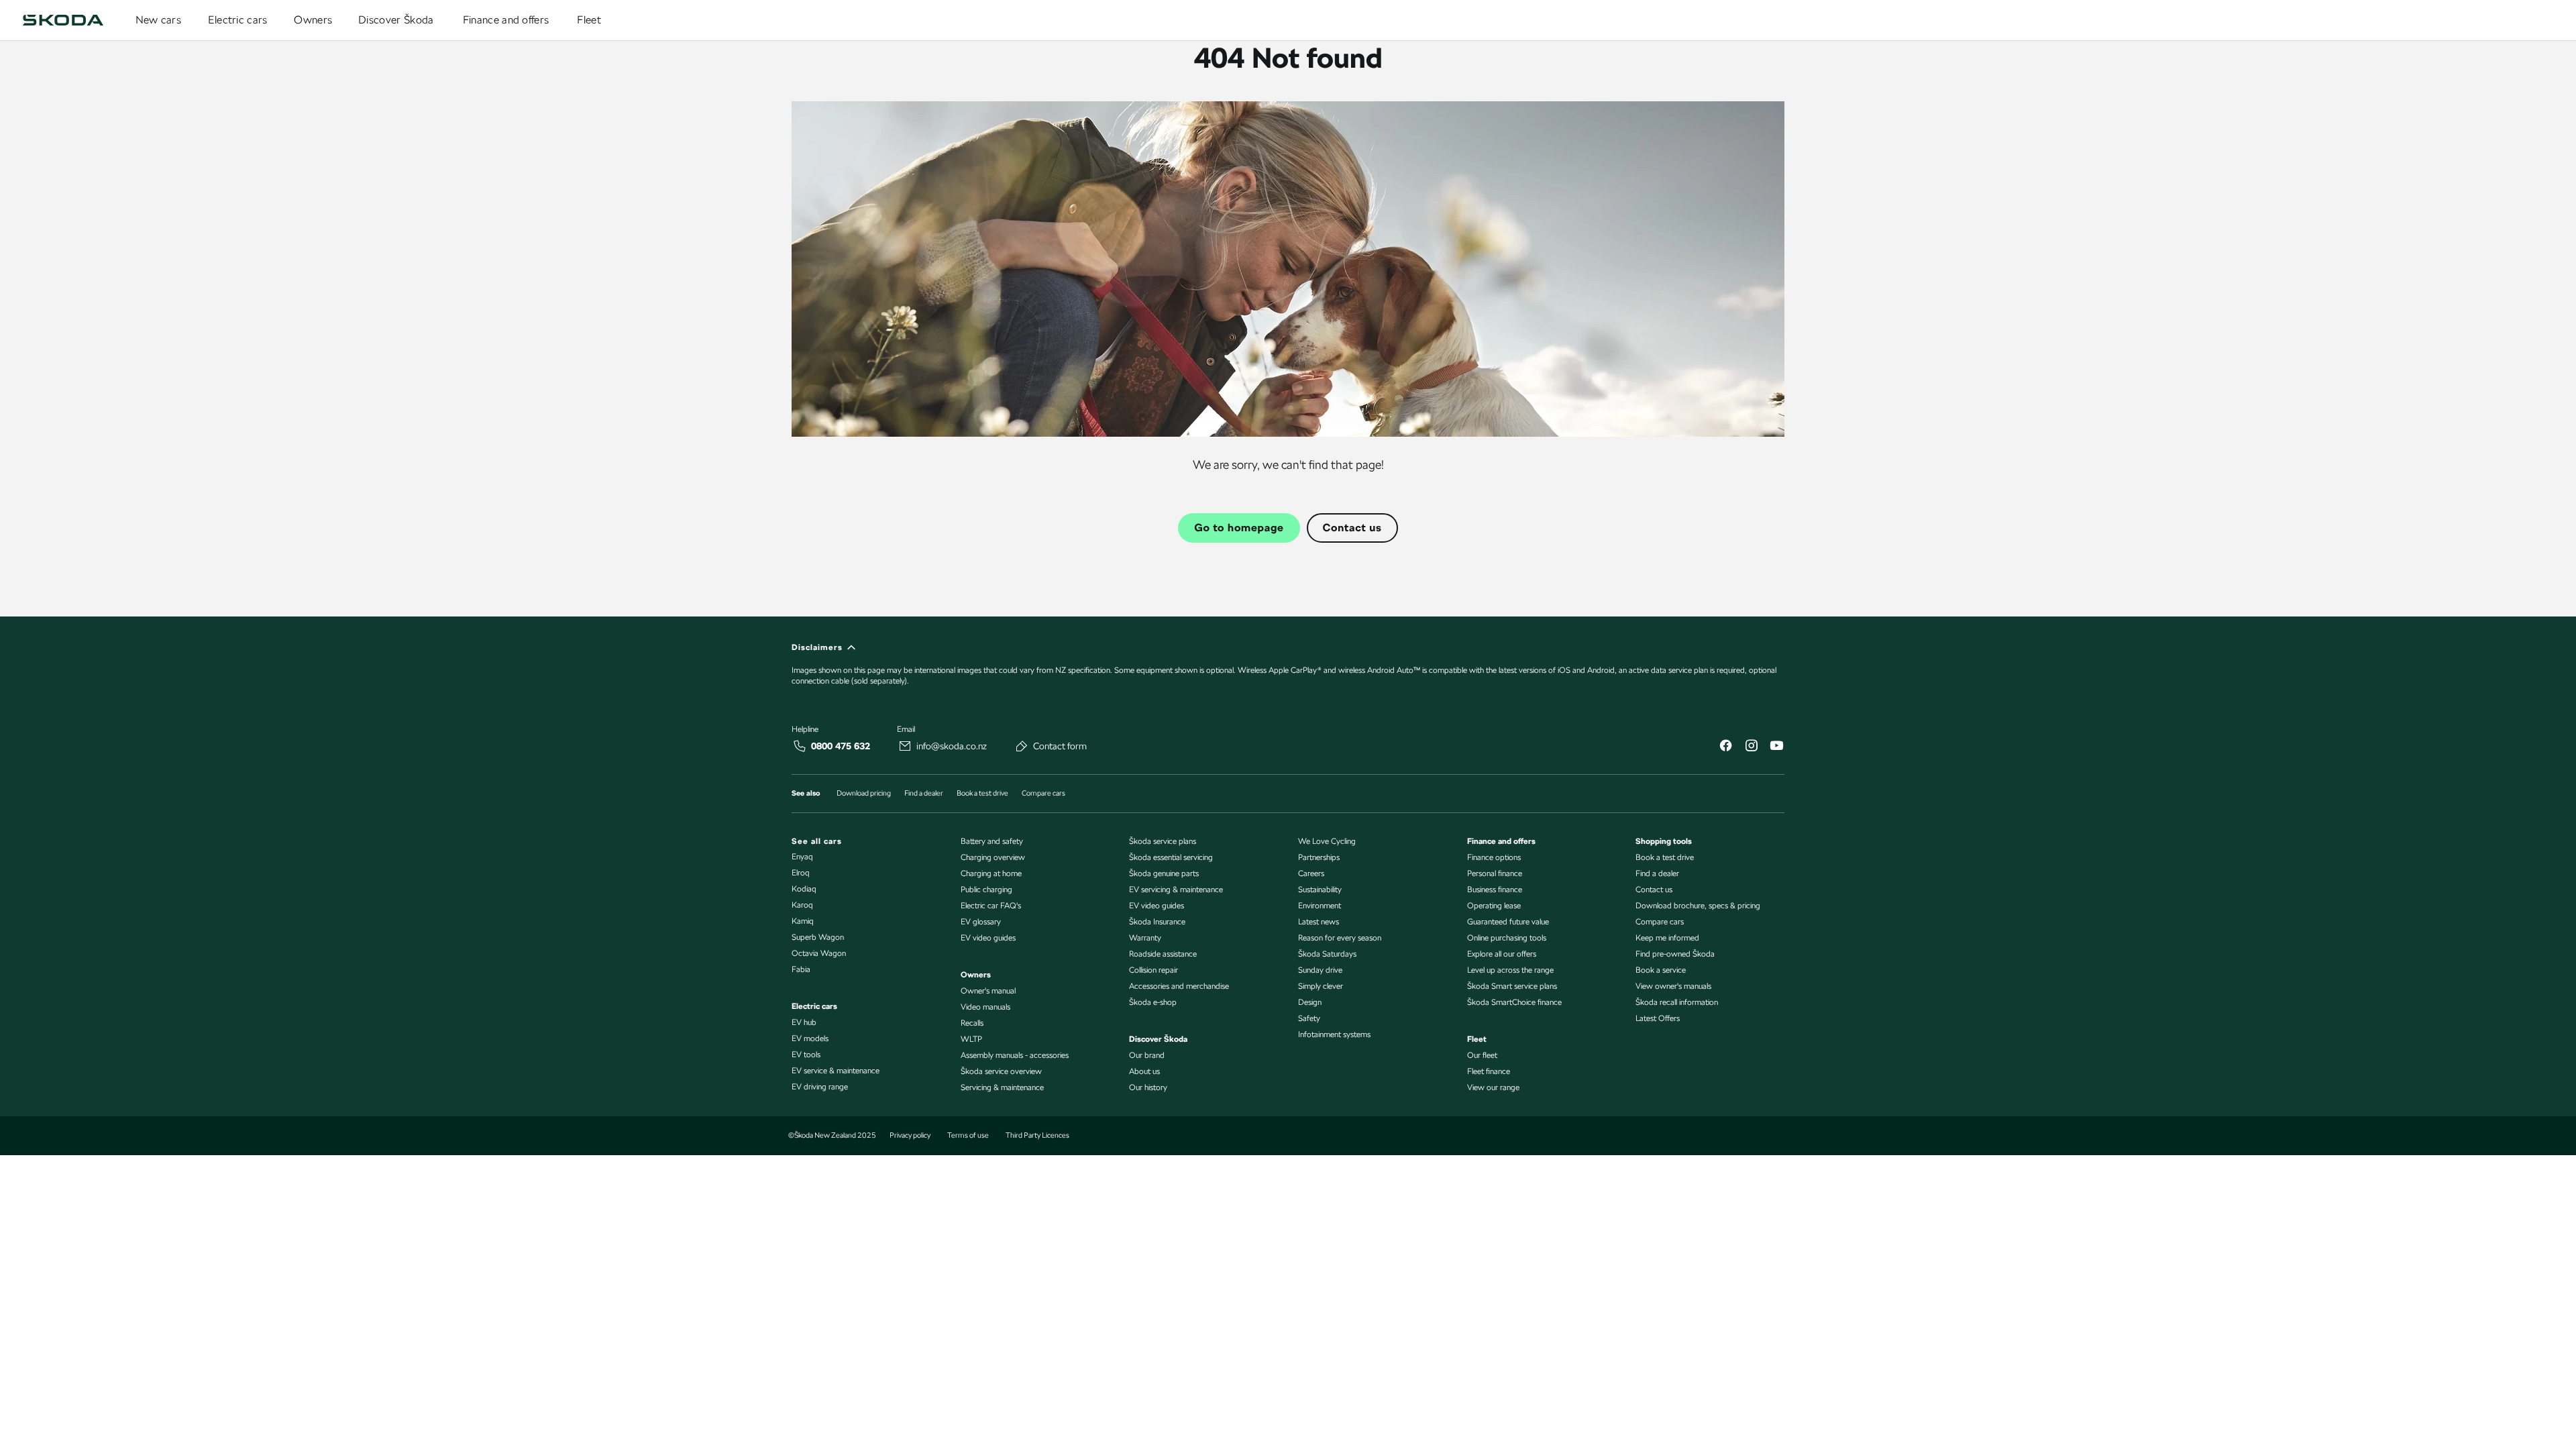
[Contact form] (1022, 746)
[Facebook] (1725, 747)
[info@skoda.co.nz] (905, 746)
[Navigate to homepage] (63, 20)
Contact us (1352, 528)
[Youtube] (1776, 747)
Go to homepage (1239, 528)
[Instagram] (1751, 747)
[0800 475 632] (800, 746)
